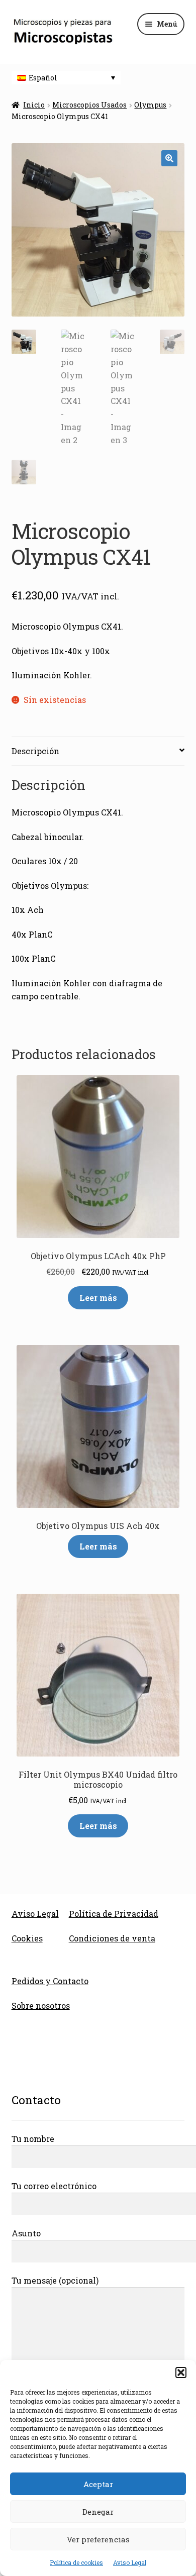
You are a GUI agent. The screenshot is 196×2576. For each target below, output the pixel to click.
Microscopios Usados (89, 105)
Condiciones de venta (112, 1938)
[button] (181, 2373)
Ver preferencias (98, 2539)
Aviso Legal (130, 2562)
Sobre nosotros (41, 2005)
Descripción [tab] (35, 751)
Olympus (150, 105)
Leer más (98, 1298)
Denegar (98, 2512)
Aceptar (98, 2484)
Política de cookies (76, 2562)
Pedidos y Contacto (50, 1981)
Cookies (27, 1938)
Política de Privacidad (114, 1914)
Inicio (34, 105)
